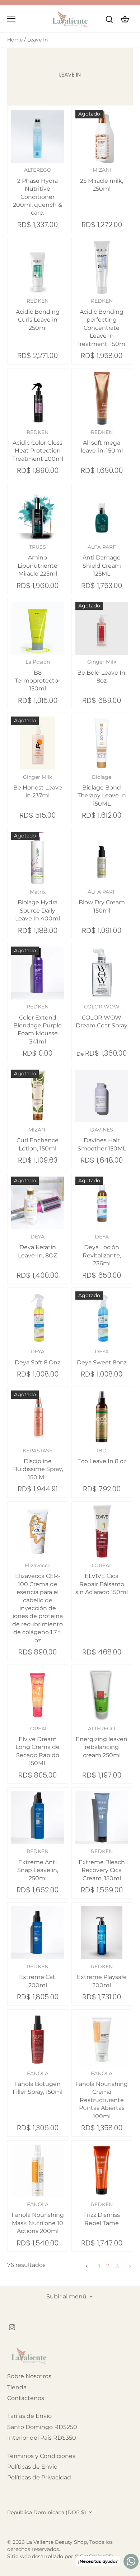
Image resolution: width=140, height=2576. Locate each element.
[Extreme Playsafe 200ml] (102, 1933)
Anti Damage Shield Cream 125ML (102, 560)
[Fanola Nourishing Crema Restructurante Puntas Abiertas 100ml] (102, 2040)
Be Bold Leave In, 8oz (102, 671)
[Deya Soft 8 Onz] (38, 1318)
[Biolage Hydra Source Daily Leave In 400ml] (38, 858)
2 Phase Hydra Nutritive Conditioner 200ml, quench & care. (38, 191)
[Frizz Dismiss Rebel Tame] (102, 2171)
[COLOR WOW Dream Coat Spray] (102, 973)
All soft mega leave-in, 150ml (102, 442)
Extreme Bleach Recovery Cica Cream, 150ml (102, 1865)
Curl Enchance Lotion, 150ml (38, 1139)
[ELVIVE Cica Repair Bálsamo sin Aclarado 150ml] (102, 1532)
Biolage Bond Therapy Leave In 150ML (102, 790)
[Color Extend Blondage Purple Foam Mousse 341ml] (38, 973)
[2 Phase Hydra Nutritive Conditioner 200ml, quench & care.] (38, 136)
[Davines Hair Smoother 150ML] (102, 1096)
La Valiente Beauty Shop (57, 2542)
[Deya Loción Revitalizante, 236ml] (102, 1203)
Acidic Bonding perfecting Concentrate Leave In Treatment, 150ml (102, 322)
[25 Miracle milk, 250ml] (102, 136)
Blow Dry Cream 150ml (102, 901)
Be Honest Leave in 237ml (38, 786)
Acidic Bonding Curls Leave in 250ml (38, 314)
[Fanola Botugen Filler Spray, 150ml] (38, 2040)
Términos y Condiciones (41, 2456)
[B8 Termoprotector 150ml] (38, 628)
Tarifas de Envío (29, 2416)
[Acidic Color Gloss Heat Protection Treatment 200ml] (38, 399)
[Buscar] (109, 19)
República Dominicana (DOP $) (47, 2513)
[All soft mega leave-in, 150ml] (102, 399)
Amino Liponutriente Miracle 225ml (38, 560)
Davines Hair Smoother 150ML (102, 1139)
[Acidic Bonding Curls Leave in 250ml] (38, 267)
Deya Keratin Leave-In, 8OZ (38, 1246)
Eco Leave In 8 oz (102, 1456)
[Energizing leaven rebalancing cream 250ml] (102, 1695)
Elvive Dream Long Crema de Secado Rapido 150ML (38, 1746)
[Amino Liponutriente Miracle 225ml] (38, 513)
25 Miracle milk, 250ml (102, 179)
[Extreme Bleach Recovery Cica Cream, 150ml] (102, 1818)
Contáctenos (26, 2398)
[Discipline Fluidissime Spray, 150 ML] (38, 1417)
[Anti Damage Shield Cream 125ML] (102, 513)
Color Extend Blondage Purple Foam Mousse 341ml (38, 1024)
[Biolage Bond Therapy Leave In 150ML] (102, 743)
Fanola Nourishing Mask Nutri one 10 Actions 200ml (38, 2218)
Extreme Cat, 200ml (38, 1976)
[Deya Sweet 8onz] (102, 1318)
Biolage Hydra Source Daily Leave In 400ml (38, 905)
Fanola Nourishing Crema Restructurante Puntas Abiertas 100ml (102, 2095)
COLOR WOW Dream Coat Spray (102, 1016)
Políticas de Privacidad (39, 2477)
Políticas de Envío (32, 2467)
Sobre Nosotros (29, 2376)
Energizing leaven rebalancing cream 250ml (102, 1742)
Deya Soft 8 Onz (38, 1357)
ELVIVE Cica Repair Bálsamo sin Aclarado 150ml (102, 1579)
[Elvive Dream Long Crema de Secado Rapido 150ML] (38, 1695)
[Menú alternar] (11, 19)
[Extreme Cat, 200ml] (38, 1933)
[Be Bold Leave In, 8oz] (102, 628)
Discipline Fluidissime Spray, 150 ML (38, 1464)
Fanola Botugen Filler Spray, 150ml (38, 2083)
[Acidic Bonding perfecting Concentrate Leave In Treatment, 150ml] (102, 267)
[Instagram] (12, 2327)
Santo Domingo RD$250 (42, 2427)
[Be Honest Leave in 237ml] (38, 743)
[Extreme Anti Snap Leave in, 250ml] (38, 1818)
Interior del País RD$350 (42, 2438)
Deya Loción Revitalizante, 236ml (102, 1250)
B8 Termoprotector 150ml (38, 675)
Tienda (17, 2387)
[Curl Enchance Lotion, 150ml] (38, 1096)
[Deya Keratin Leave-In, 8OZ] (38, 1203)
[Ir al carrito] (125, 19)
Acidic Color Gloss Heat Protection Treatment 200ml (38, 446)
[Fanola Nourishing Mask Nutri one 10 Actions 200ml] (38, 2171)
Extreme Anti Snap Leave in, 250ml (38, 1865)
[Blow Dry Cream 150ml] (102, 858)
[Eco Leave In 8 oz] (102, 1417)
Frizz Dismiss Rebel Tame (102, 2214)
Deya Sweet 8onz (102, 1357)
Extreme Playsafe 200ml (102, 1976)
